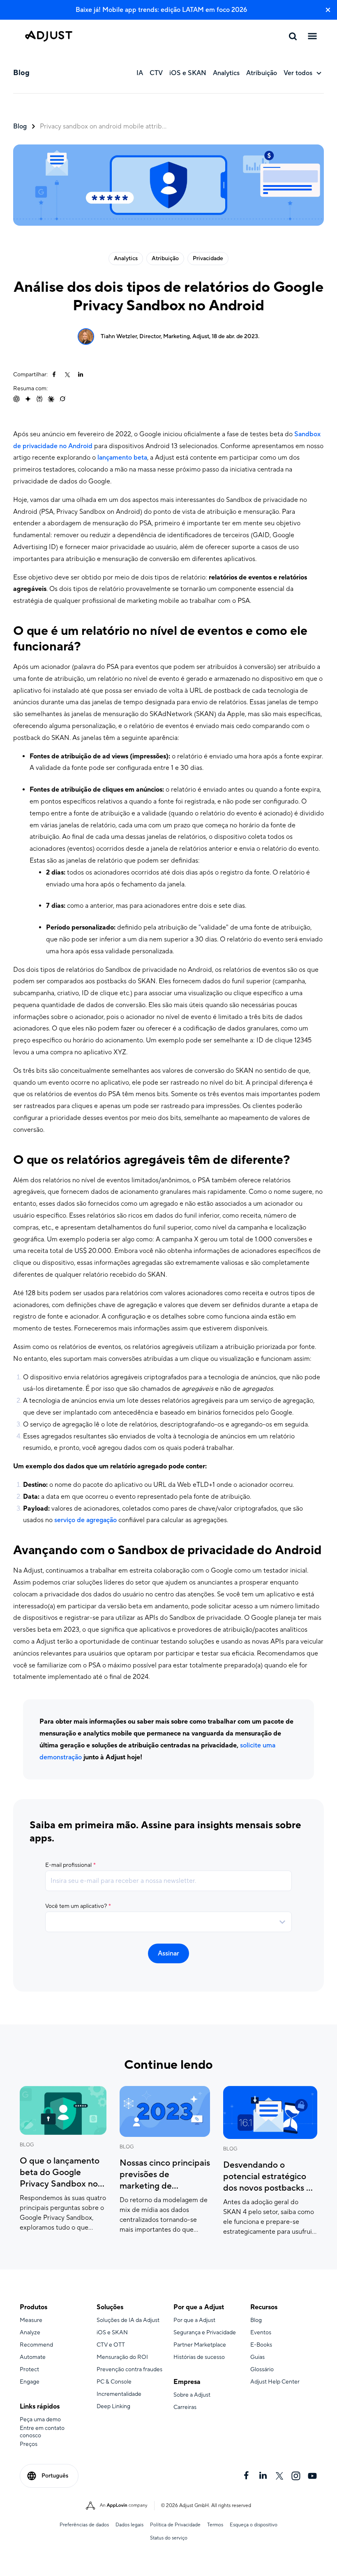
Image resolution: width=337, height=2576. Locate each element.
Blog (20, 126)
